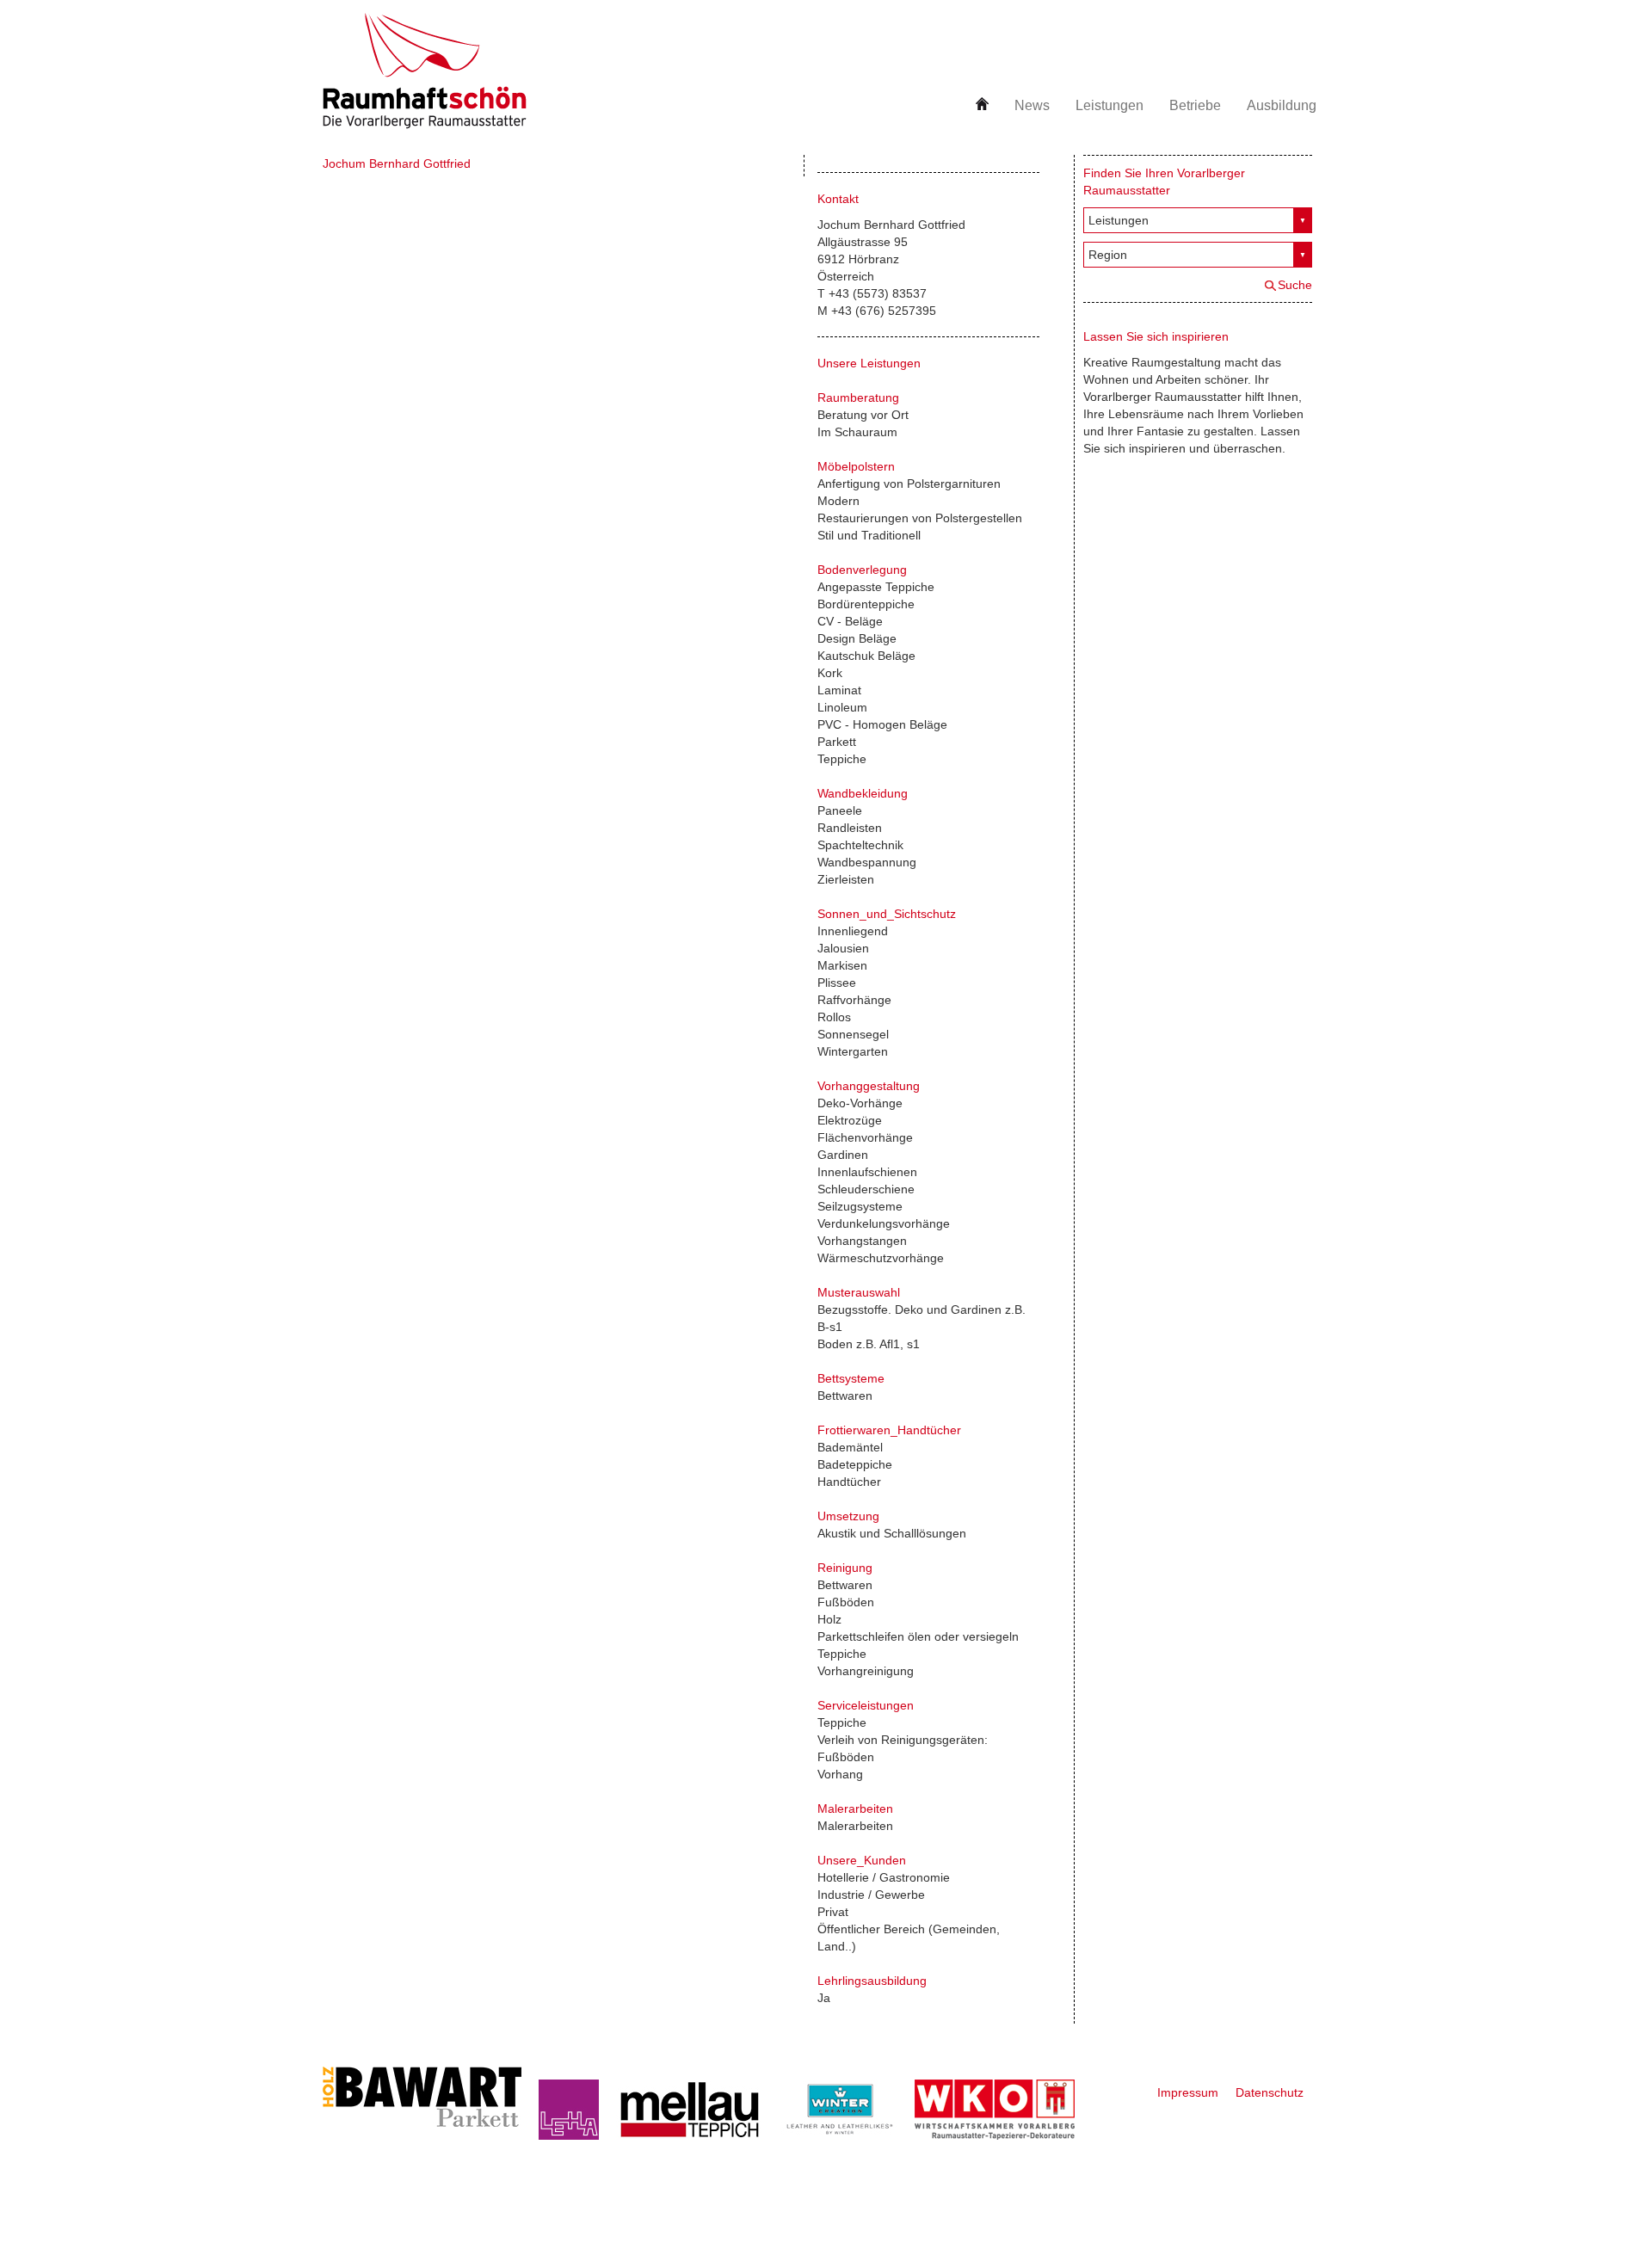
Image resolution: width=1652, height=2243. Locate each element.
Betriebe (1195, 105)
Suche (1295, 285)
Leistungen (1110, 105)
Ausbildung (1282, 105)
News (1032, 105)
